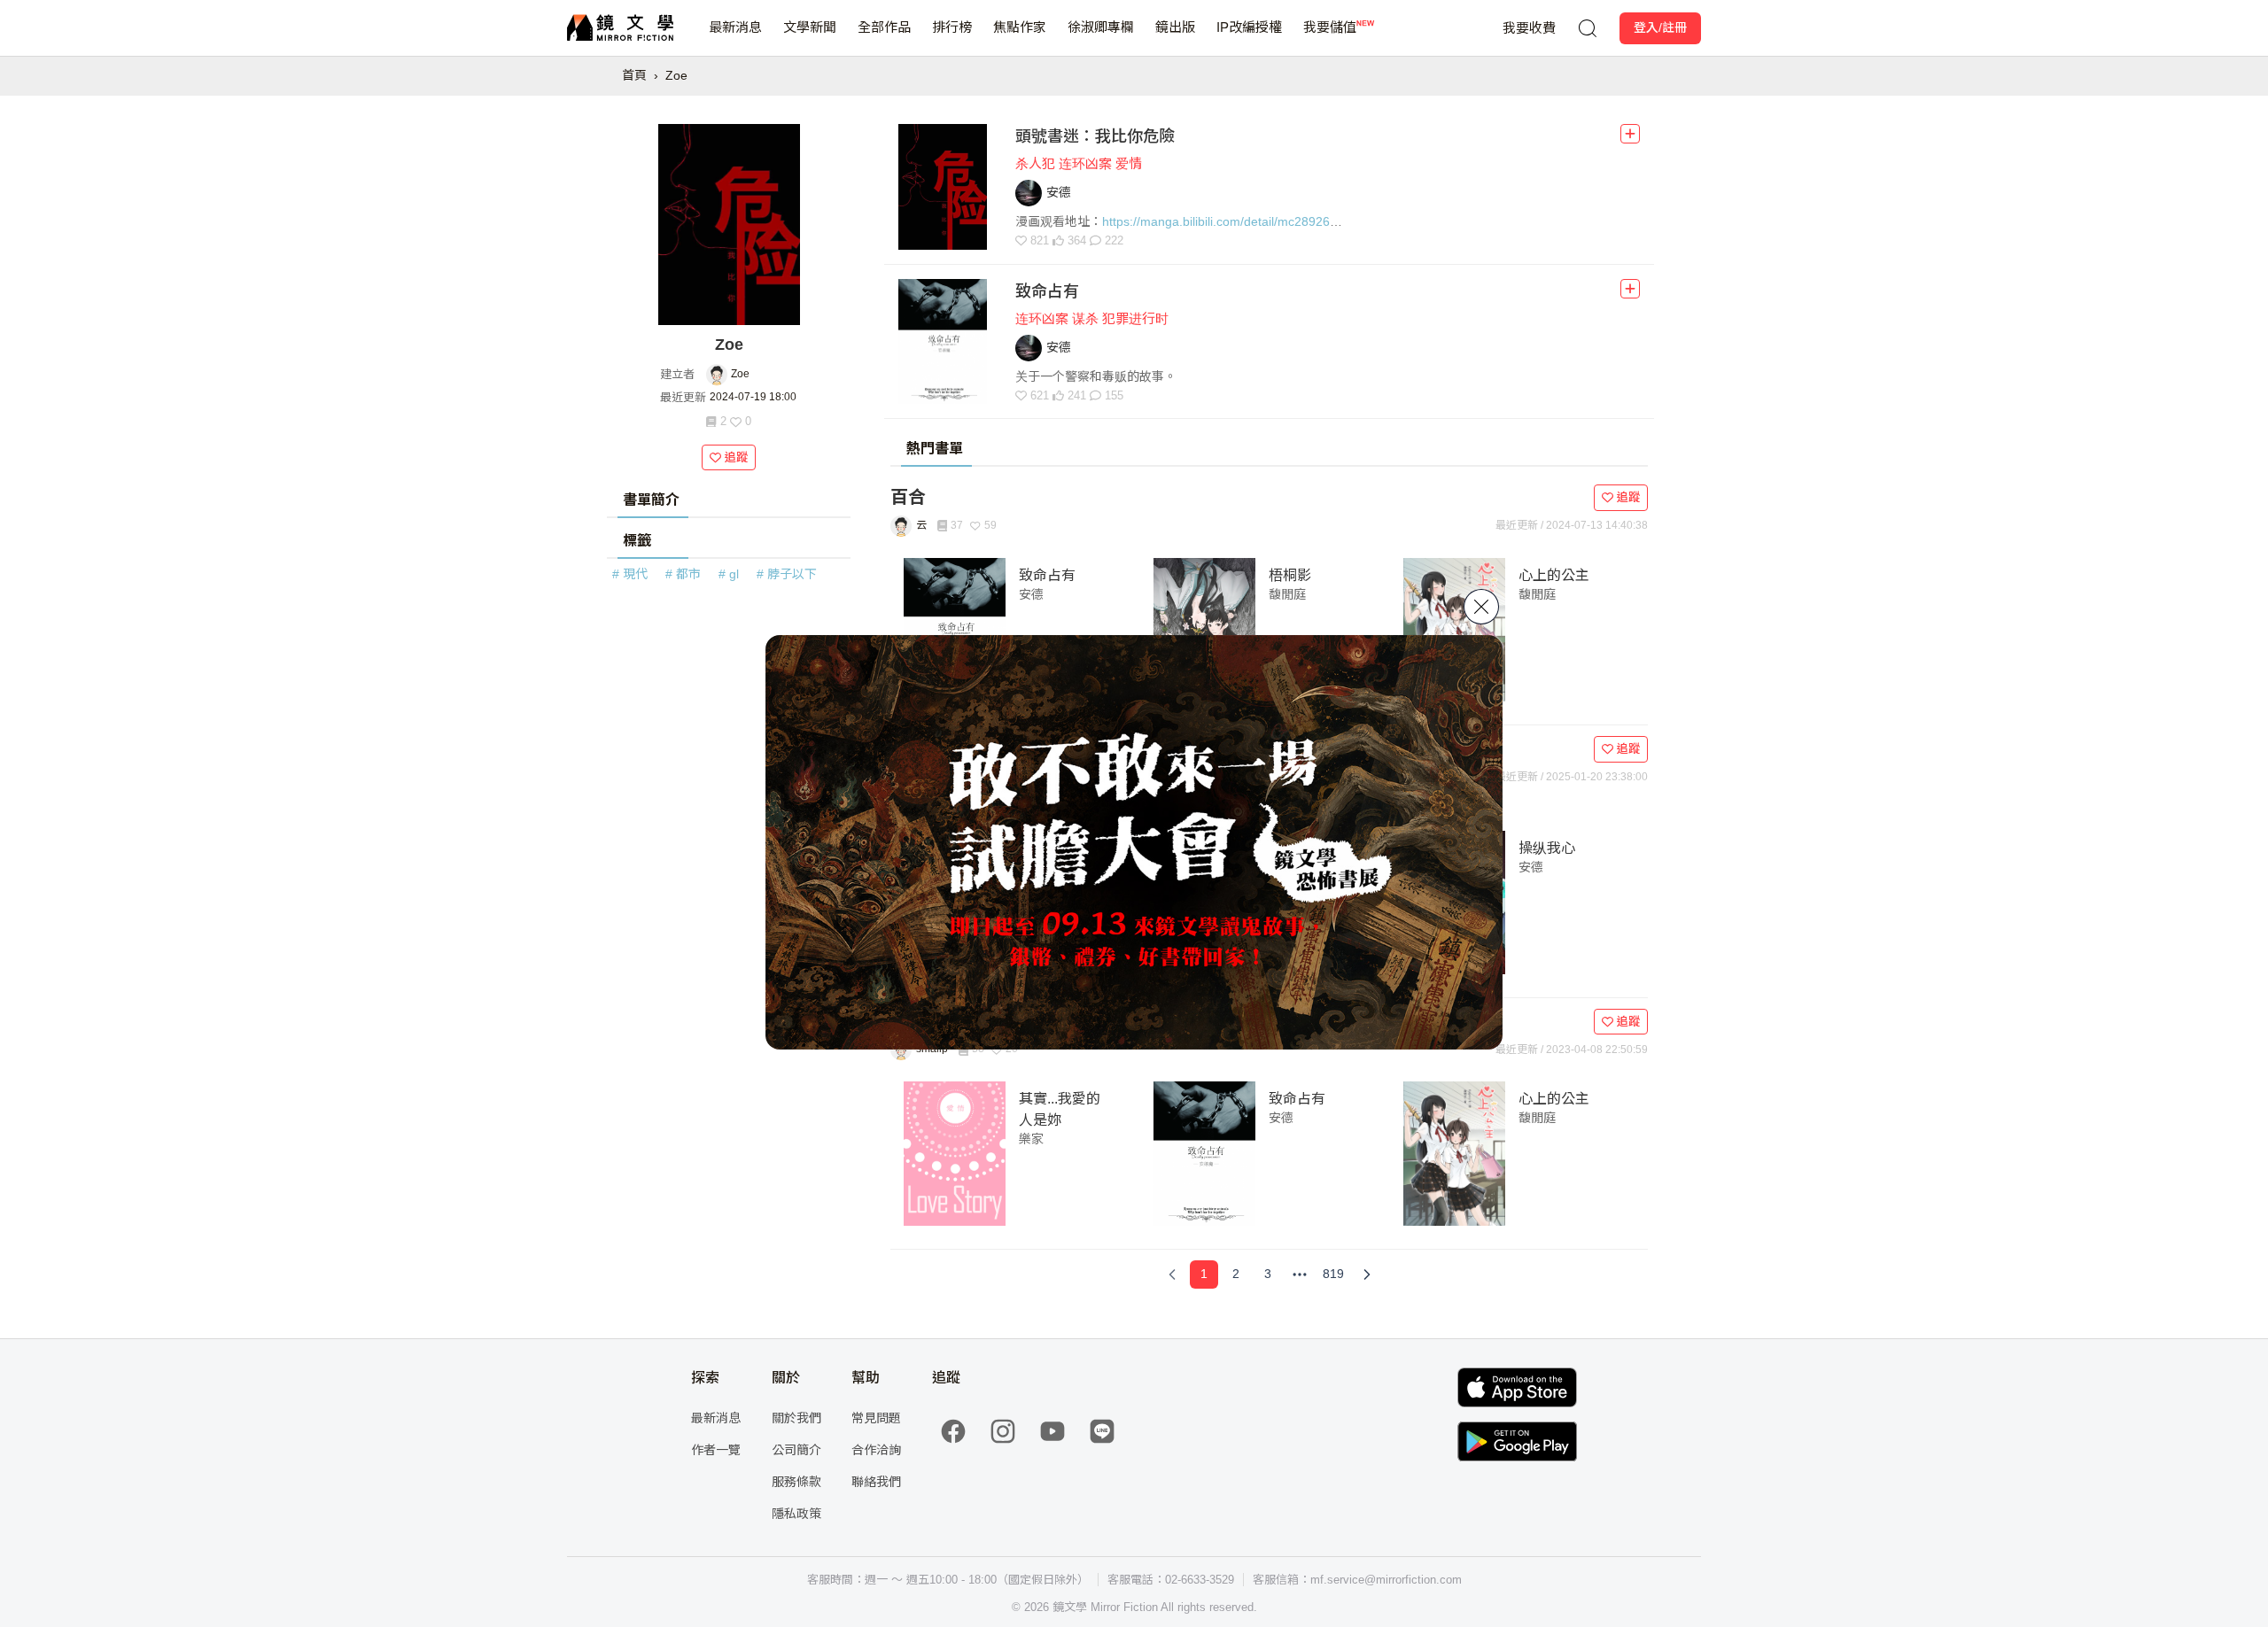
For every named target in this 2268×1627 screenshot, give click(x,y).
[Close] (1481, 607)
